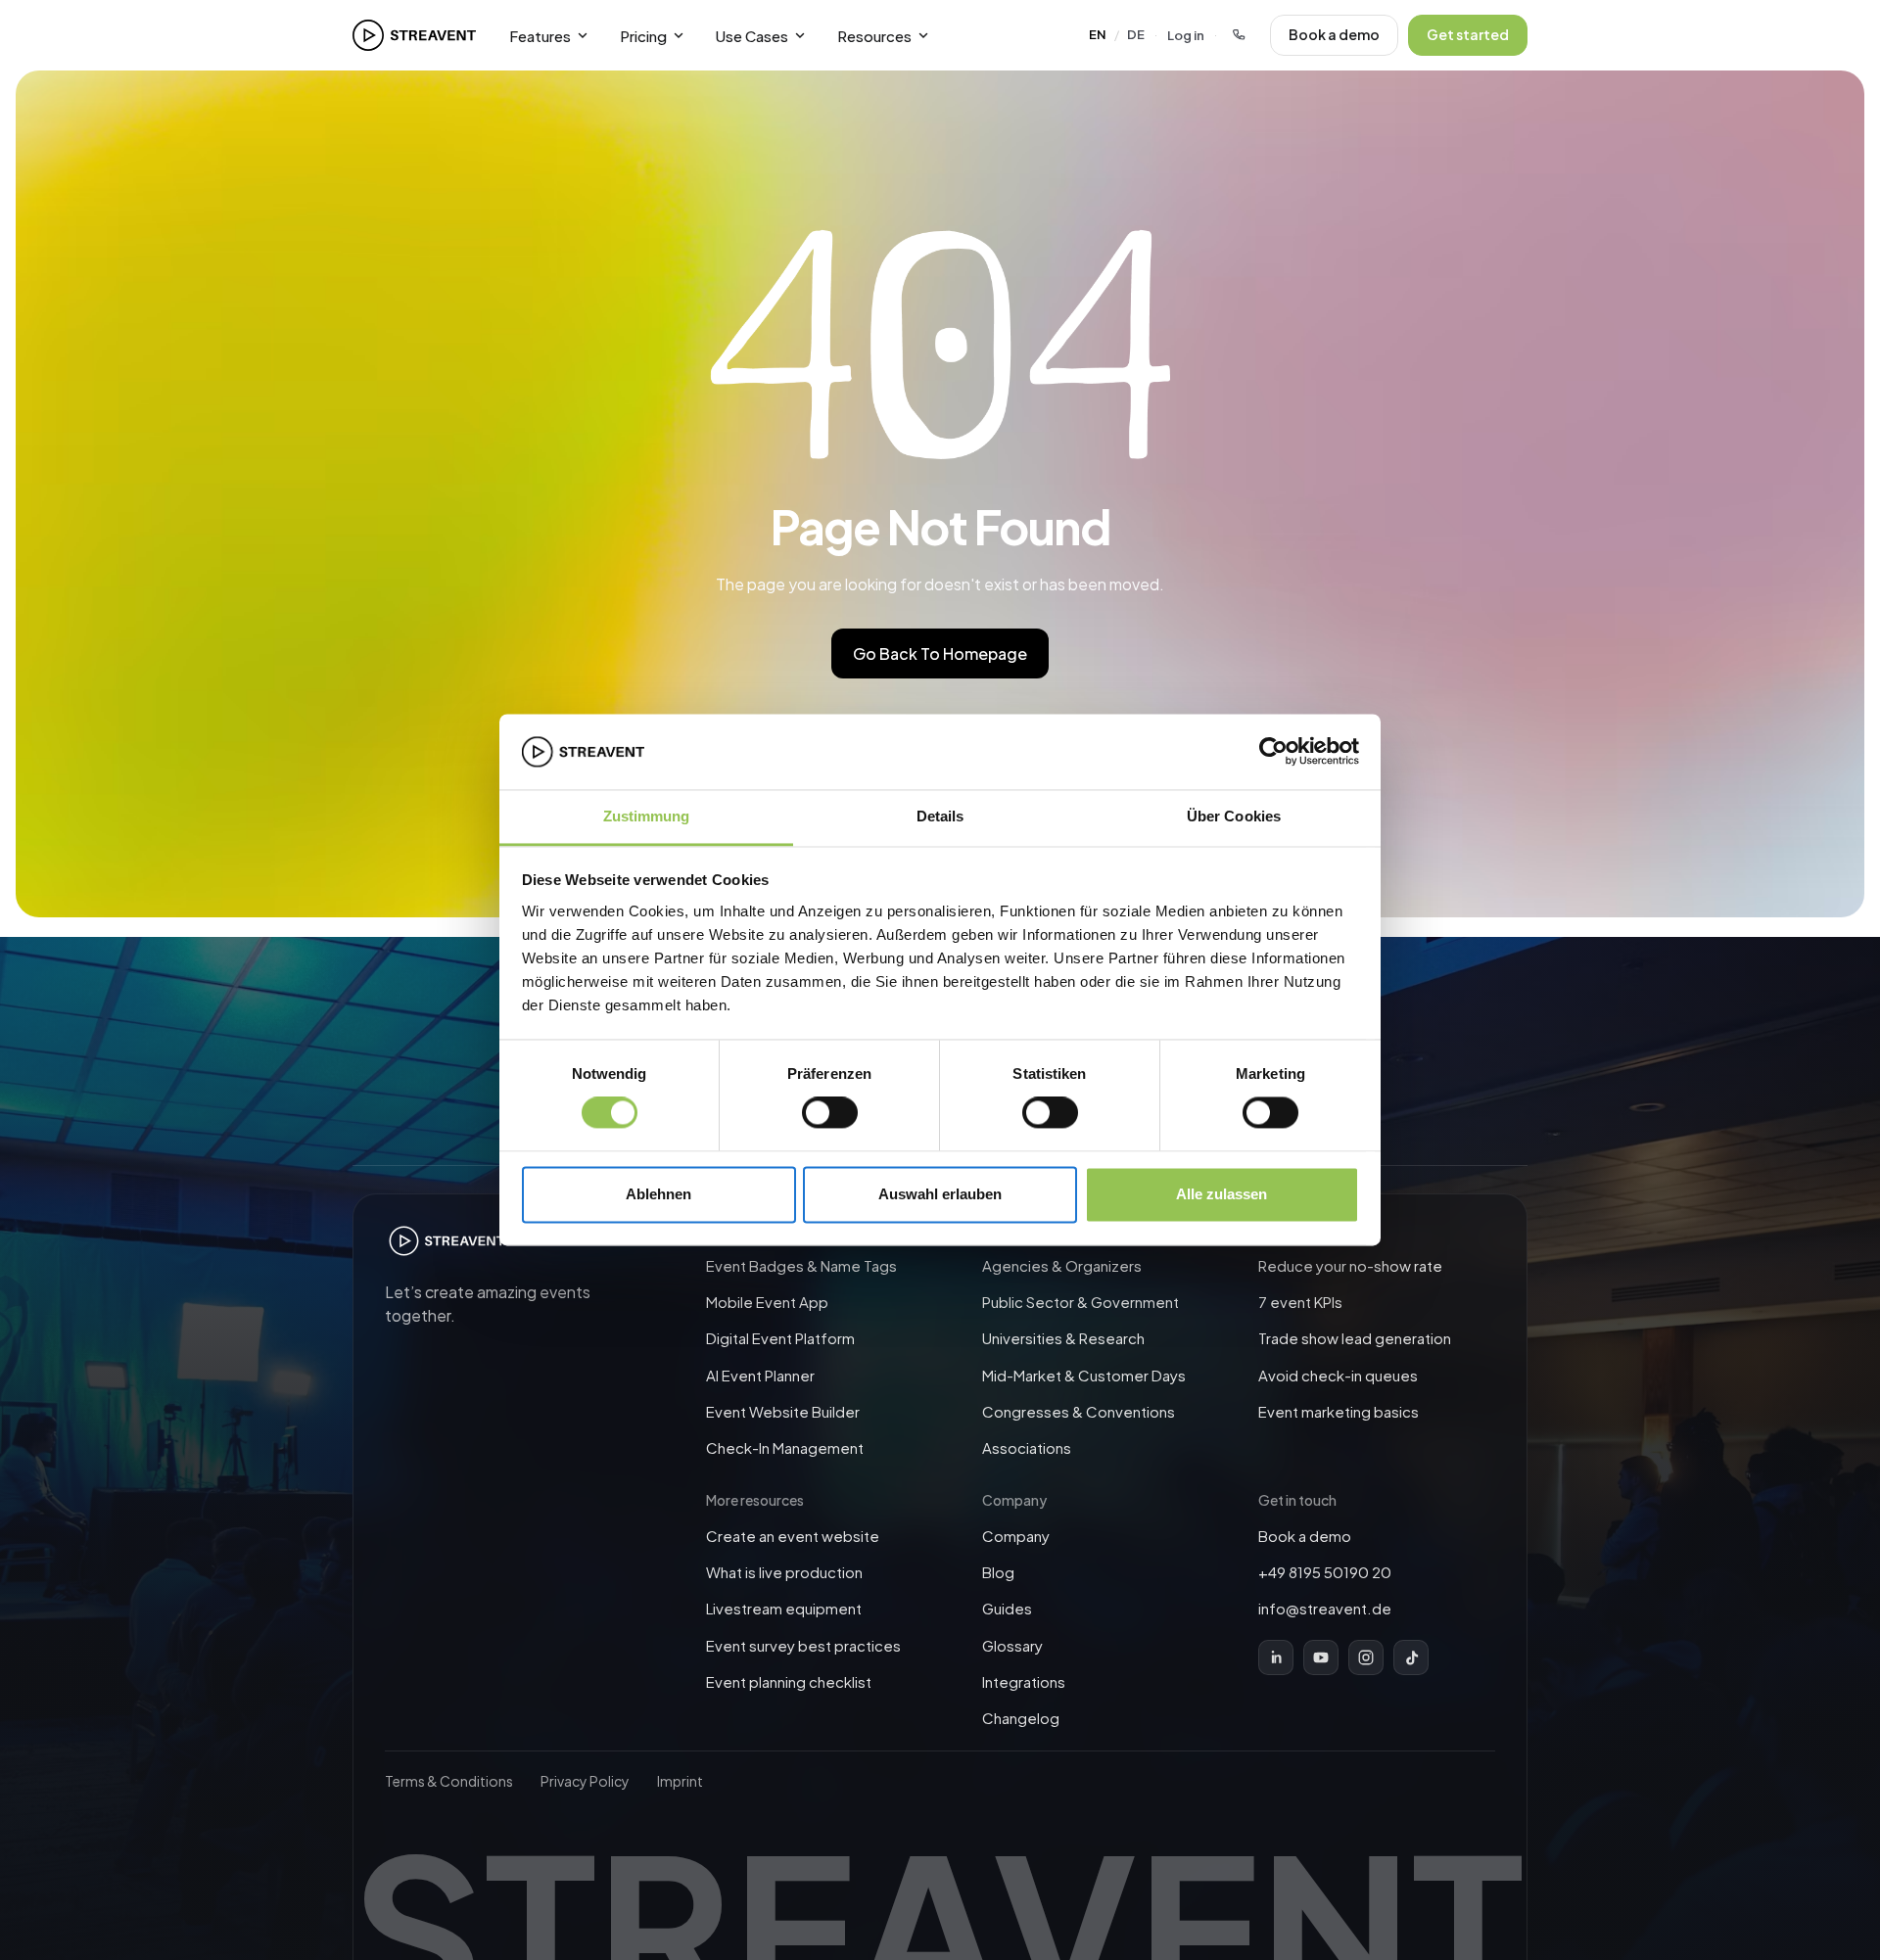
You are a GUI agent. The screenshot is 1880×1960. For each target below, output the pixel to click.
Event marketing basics (1339, 1411)
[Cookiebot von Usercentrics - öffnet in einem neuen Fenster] (1273, 752)
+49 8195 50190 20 (1325, 1572)
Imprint (680, 1781)
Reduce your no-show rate (1350, 1265)
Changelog (1021, 1718)
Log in (1186, 35)
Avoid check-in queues (1338, 1375)
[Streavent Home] (414, 35)
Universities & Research (1063, 1338)
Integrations (1024, 1681)
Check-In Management (785, 1447)
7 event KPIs (1300, 1302)
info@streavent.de (1325, 1608)
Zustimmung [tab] (647, 816)
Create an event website (793, 1536)
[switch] (830, 1113)
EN (1098, 34)
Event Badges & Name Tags (801, 1265)
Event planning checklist (789, 1681)
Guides (1007, 1608)
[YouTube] (1321, 1657)
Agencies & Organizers (1062, 1265)
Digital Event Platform (780, 1338)
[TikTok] (1411, 1657)
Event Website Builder (783, 1411)
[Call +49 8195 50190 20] (1239, 35)
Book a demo (1334, 34)
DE (1136, 34)
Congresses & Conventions (1079, 1411)
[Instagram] (1366, 1657)
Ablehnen (658, 1194)
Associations (1027, 1447)
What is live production (784, 1572)
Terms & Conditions (449, 1781)
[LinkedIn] (1276, 1657)
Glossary (1012, 1645)
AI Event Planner (760, 1375)
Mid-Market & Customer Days (1084, 1375)
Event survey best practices (803, 1645)
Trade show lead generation (1355, 1338)
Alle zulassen (1222, 1194)
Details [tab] (940, 816)
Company (1016, 1536)
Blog (998, 1572)
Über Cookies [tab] (1234, 816)
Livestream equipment (784, 1608)
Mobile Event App (767, 1302)
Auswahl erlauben (940, 1194)
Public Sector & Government (1081, 1302)
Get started (1468, 34)
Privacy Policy (585, 1781)
